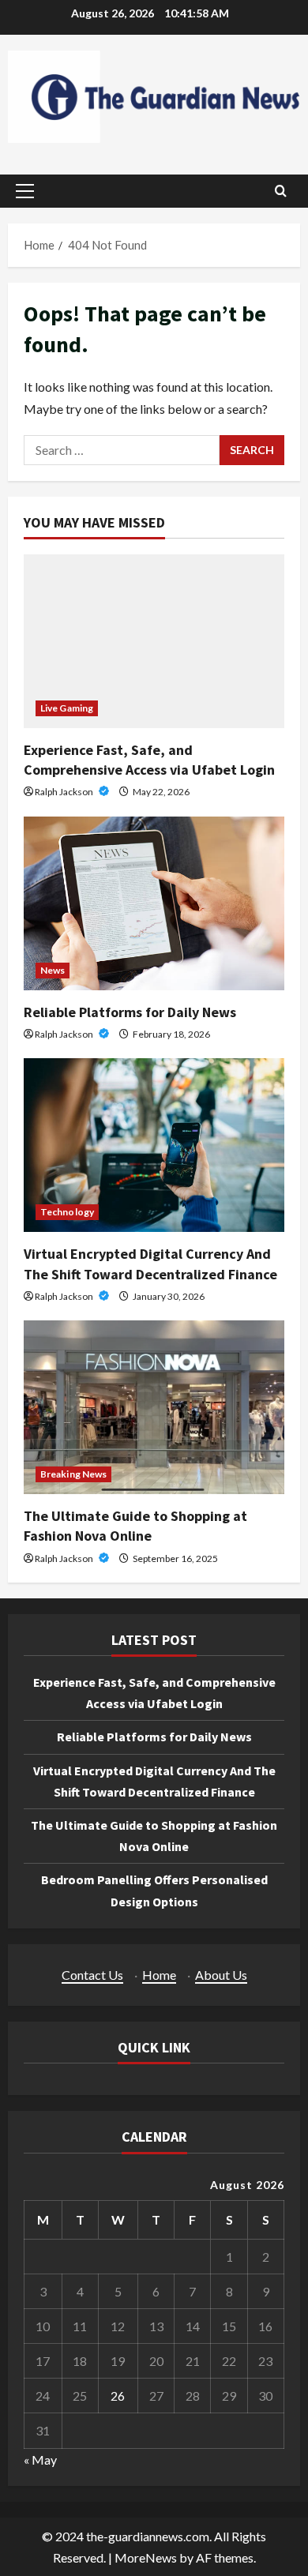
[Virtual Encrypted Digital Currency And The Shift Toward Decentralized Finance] (154, 1145)
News (53, 970)
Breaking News (73, 1474)
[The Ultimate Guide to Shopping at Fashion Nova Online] (154, 1407)
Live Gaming (67, 708)
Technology (67, 1212)
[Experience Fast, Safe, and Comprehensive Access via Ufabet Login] (154, 641)
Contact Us (92, 1975)
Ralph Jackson (65, 792)
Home (159, 1975)
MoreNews (146, 2557)
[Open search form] (281, 191)
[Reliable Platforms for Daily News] (154, 903)
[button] (25, 191)
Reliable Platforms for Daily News (130, 1012)
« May (40, 2460)
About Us (221, 1975)
